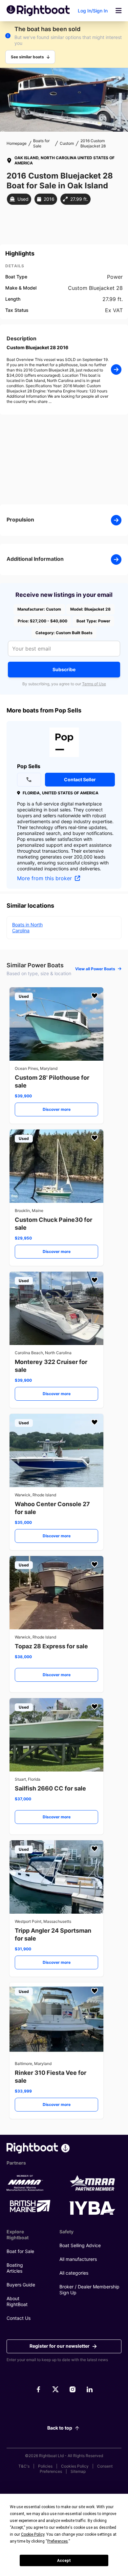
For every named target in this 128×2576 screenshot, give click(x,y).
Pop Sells (29, 766)
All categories (74, 2273)
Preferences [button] (58, 2541)
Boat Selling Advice (80, 2245)
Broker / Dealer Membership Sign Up (89, 2290)
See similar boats (27, 57)
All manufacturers (78, 2259)
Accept (64, 2561)
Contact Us (19, 2318)
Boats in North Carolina (27, 928)
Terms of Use (94, 684)
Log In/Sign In (93, 11)
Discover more (57, 1109)
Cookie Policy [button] (33, 2534)
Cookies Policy (75, 2466)
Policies (45, 2466)
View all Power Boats (95, 969)
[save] (95, 996)
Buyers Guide (21, 2285)
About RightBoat (17, 2301)
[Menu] (118, 11)
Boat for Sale (20, 2251)
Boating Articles (15, 2268)
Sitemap (78, 2471)
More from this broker (45, 878)
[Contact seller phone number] (29, 780)
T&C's (24, 2466)
